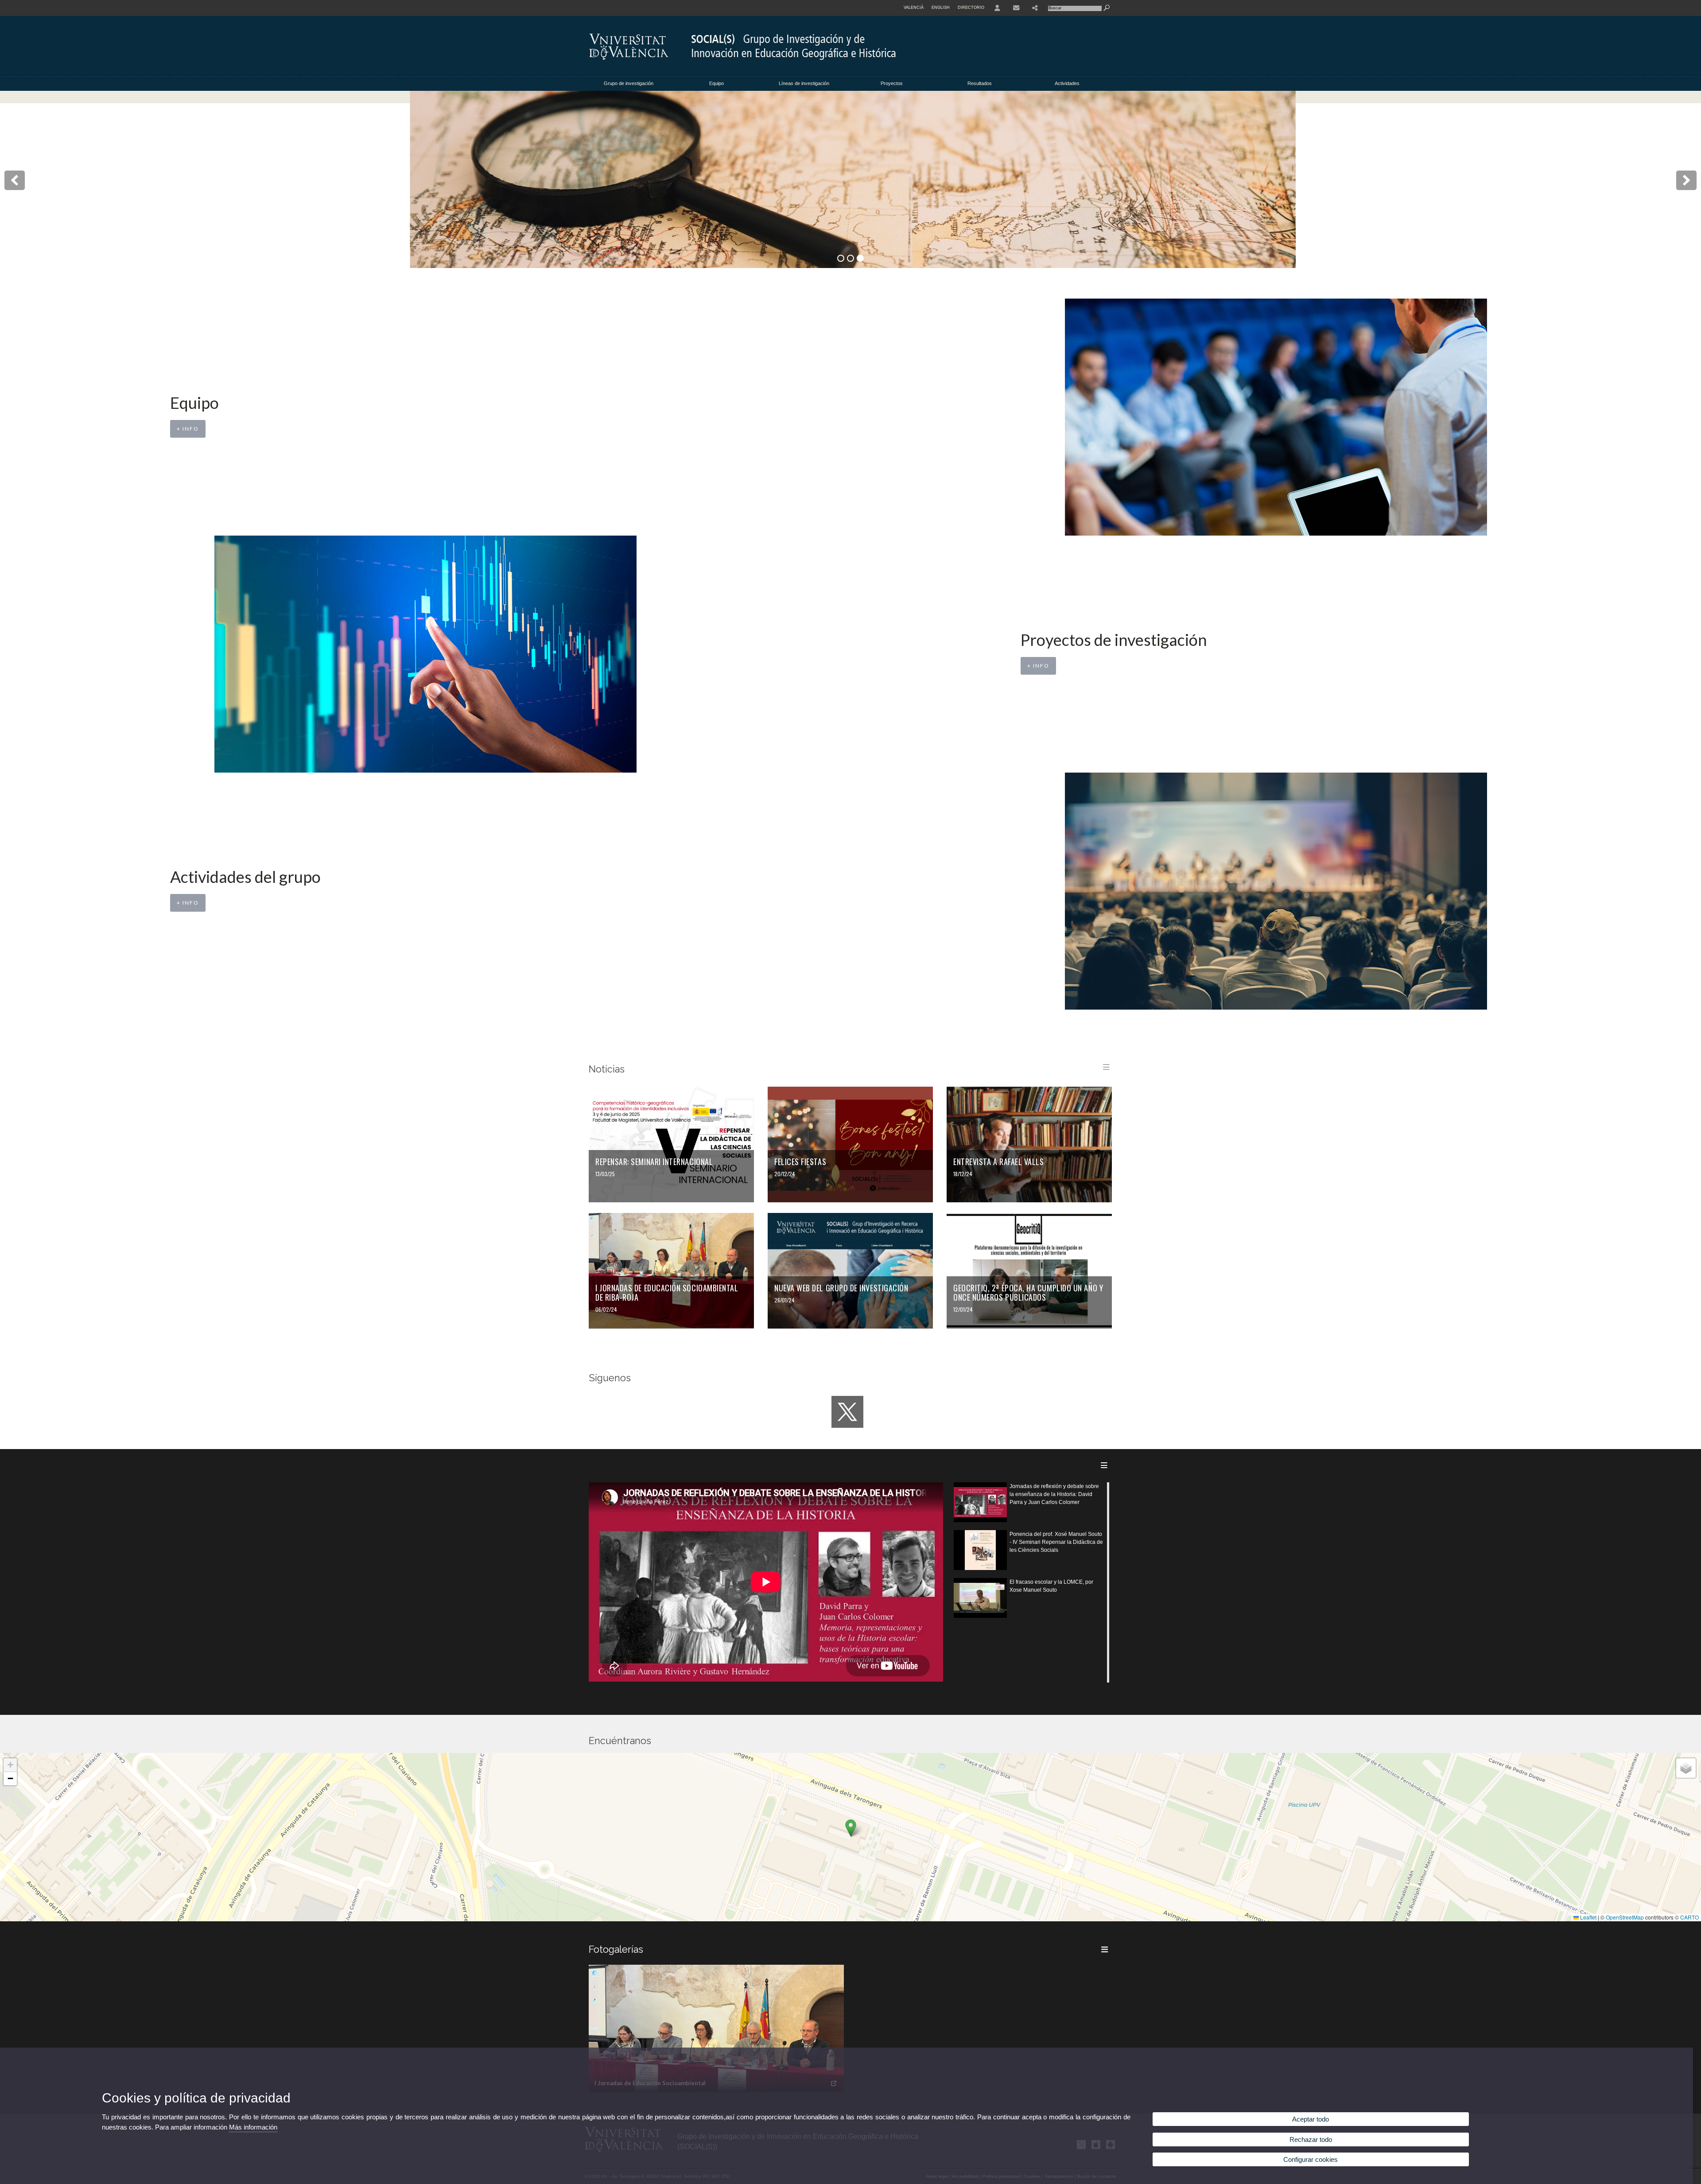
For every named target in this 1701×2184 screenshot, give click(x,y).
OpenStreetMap (1625, 1917)
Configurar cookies (1311, 2159)
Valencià (914, 8)
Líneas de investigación (804, 83)
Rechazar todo (1311, 2139)
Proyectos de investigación (1114, 640)
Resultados (980, 83)
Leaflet (1588, 1917)
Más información (253, 2127)
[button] (851, 1828)
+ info (188, 429)
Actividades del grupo (245, 877)
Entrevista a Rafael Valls (999, 1162)
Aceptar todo (1311, 2119)
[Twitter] (847, 1412)
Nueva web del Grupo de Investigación (841, 1288)
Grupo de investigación (629, 83)
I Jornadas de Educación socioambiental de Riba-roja (667, 1292)
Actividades (1067, 83)
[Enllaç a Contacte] (1016, 8)
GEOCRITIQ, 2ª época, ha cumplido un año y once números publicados (1028, 1292)
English (941, 8)
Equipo (717, 83)
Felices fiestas (800, 1162)
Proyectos (892, 83)
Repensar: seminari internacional (654, 1162)
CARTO (1689, 1917)
